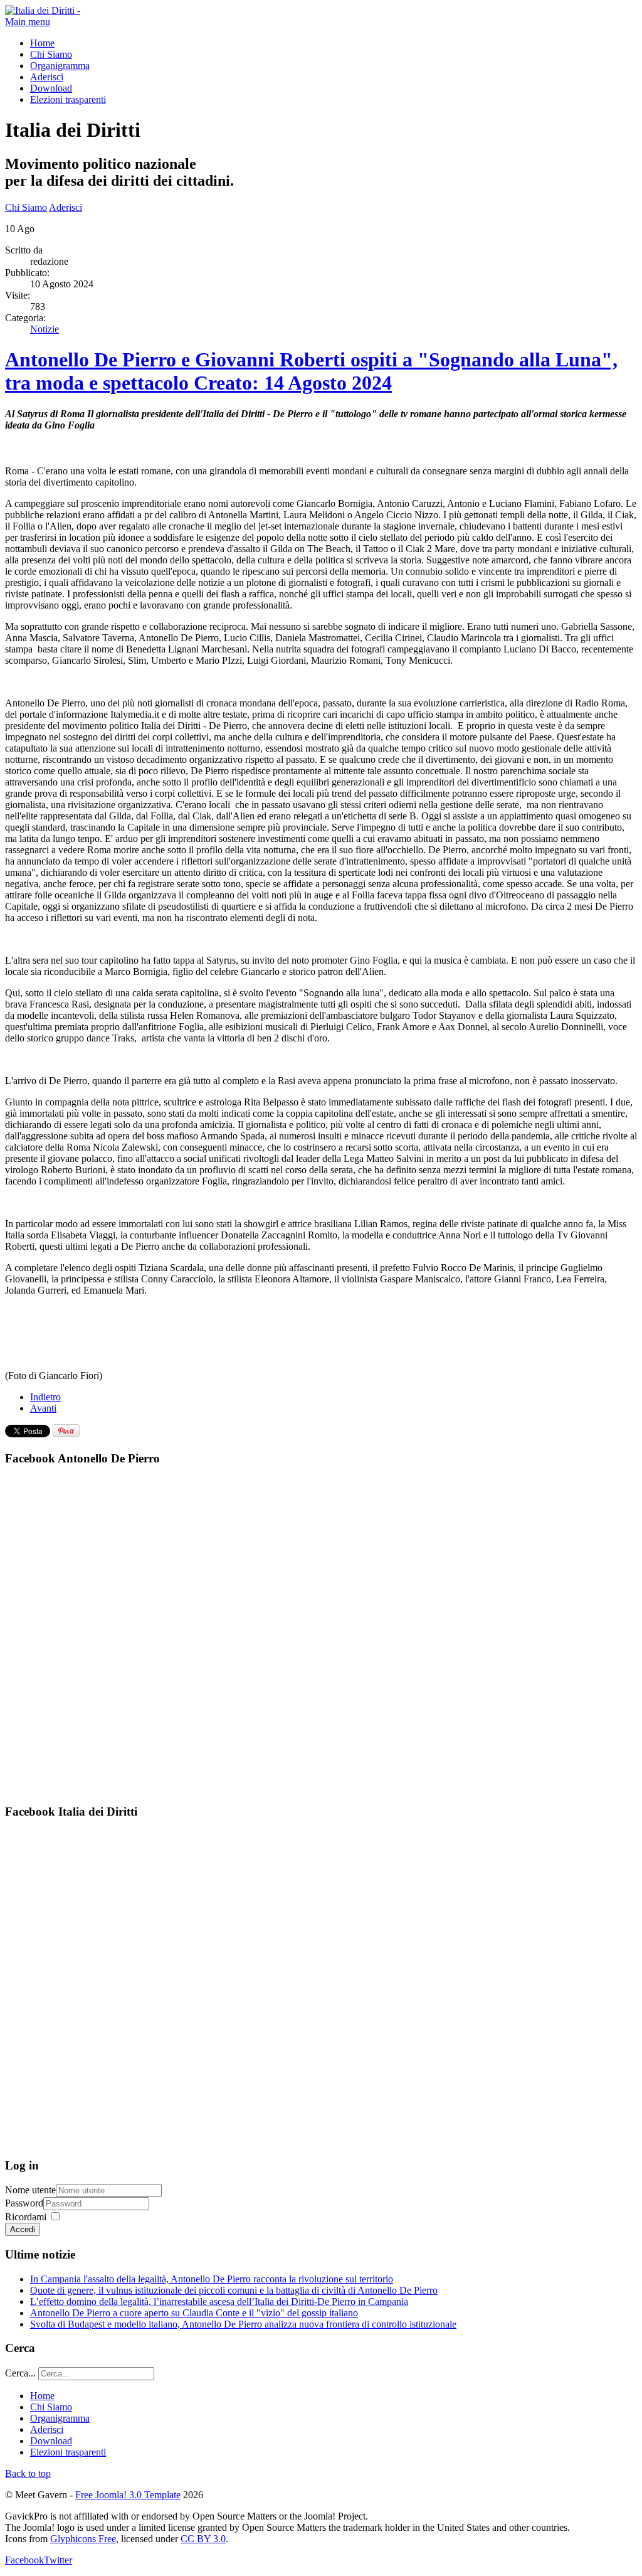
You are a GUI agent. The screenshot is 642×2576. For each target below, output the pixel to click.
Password (24, 2203)
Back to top (28, 2473)
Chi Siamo (51, 54)
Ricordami (26, 2217)
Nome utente (30, 2190)
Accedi (23, 2229)
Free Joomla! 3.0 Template (128, 2495)
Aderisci (47, 77)
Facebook (24, 2560)
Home (42, 43)
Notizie (45, 329)
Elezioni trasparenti (68, 99)
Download (51, 88)
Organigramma (60, 66)
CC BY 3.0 (203, 2539)
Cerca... (20, 2373)
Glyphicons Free (83, 2539)
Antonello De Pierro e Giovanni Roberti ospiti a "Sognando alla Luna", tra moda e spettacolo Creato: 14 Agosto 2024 (311, 371)
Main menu (28, 22)
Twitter (58, 2560)
